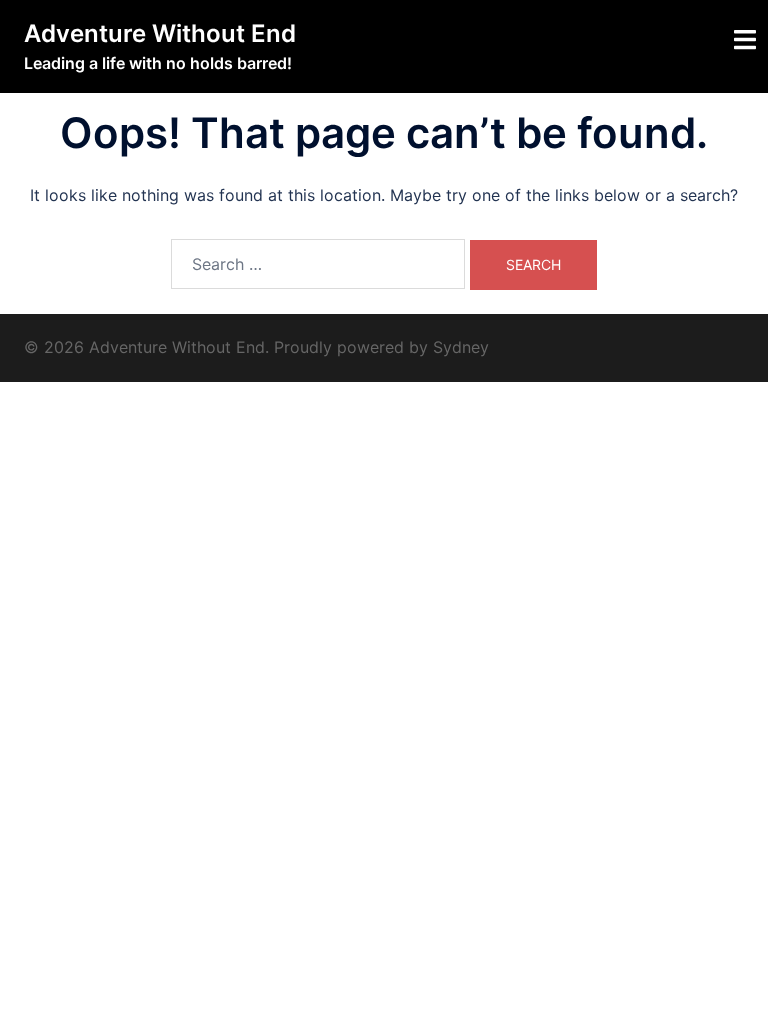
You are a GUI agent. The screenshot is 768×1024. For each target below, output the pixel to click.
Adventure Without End (160, 33)
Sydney (461, 347)
